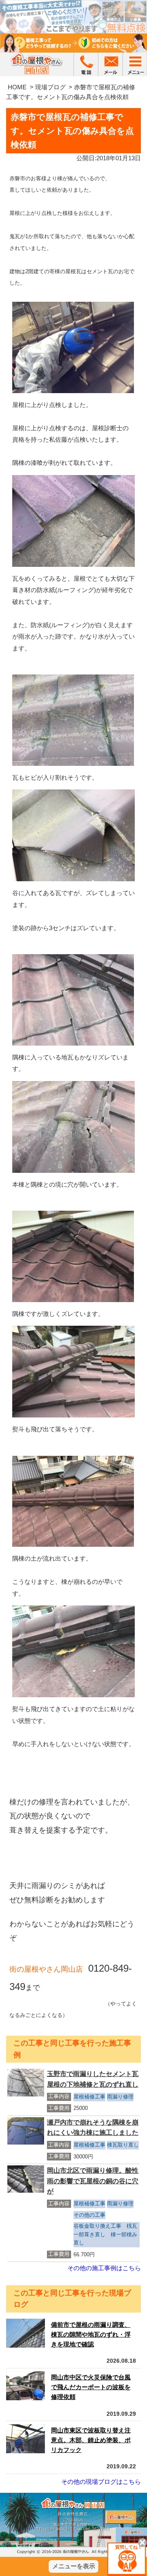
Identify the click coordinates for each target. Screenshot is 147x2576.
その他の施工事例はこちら (104, 2268)
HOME (17, 87)
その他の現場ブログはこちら (101, 2482)
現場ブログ (50, 87)
